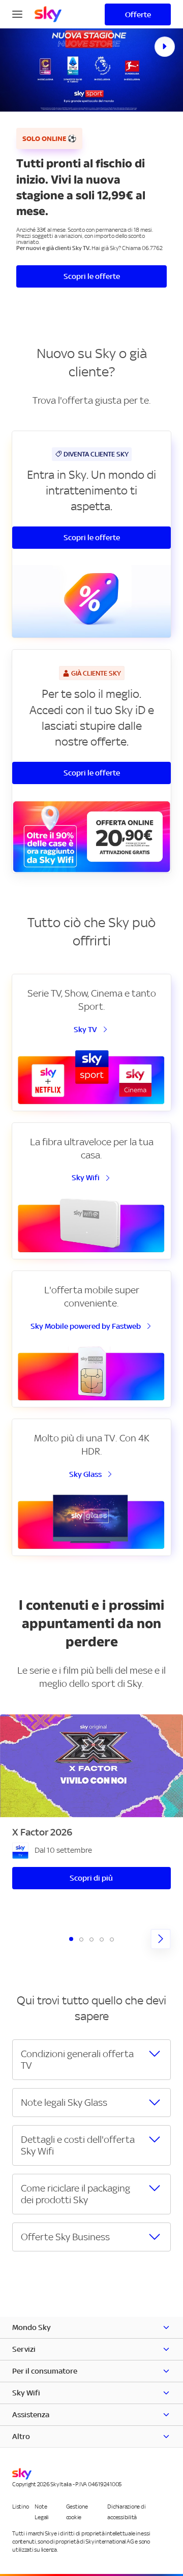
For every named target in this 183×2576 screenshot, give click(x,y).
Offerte (138, 14)
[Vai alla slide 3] (91, 1939)
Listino (20, 2507)
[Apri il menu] (17, 13)
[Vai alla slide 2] (81, 1939)
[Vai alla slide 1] (71, 1939)
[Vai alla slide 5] (112, 1939)
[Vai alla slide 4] (102, 1939)
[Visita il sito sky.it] (48, 14)
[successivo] (161, 1939)
